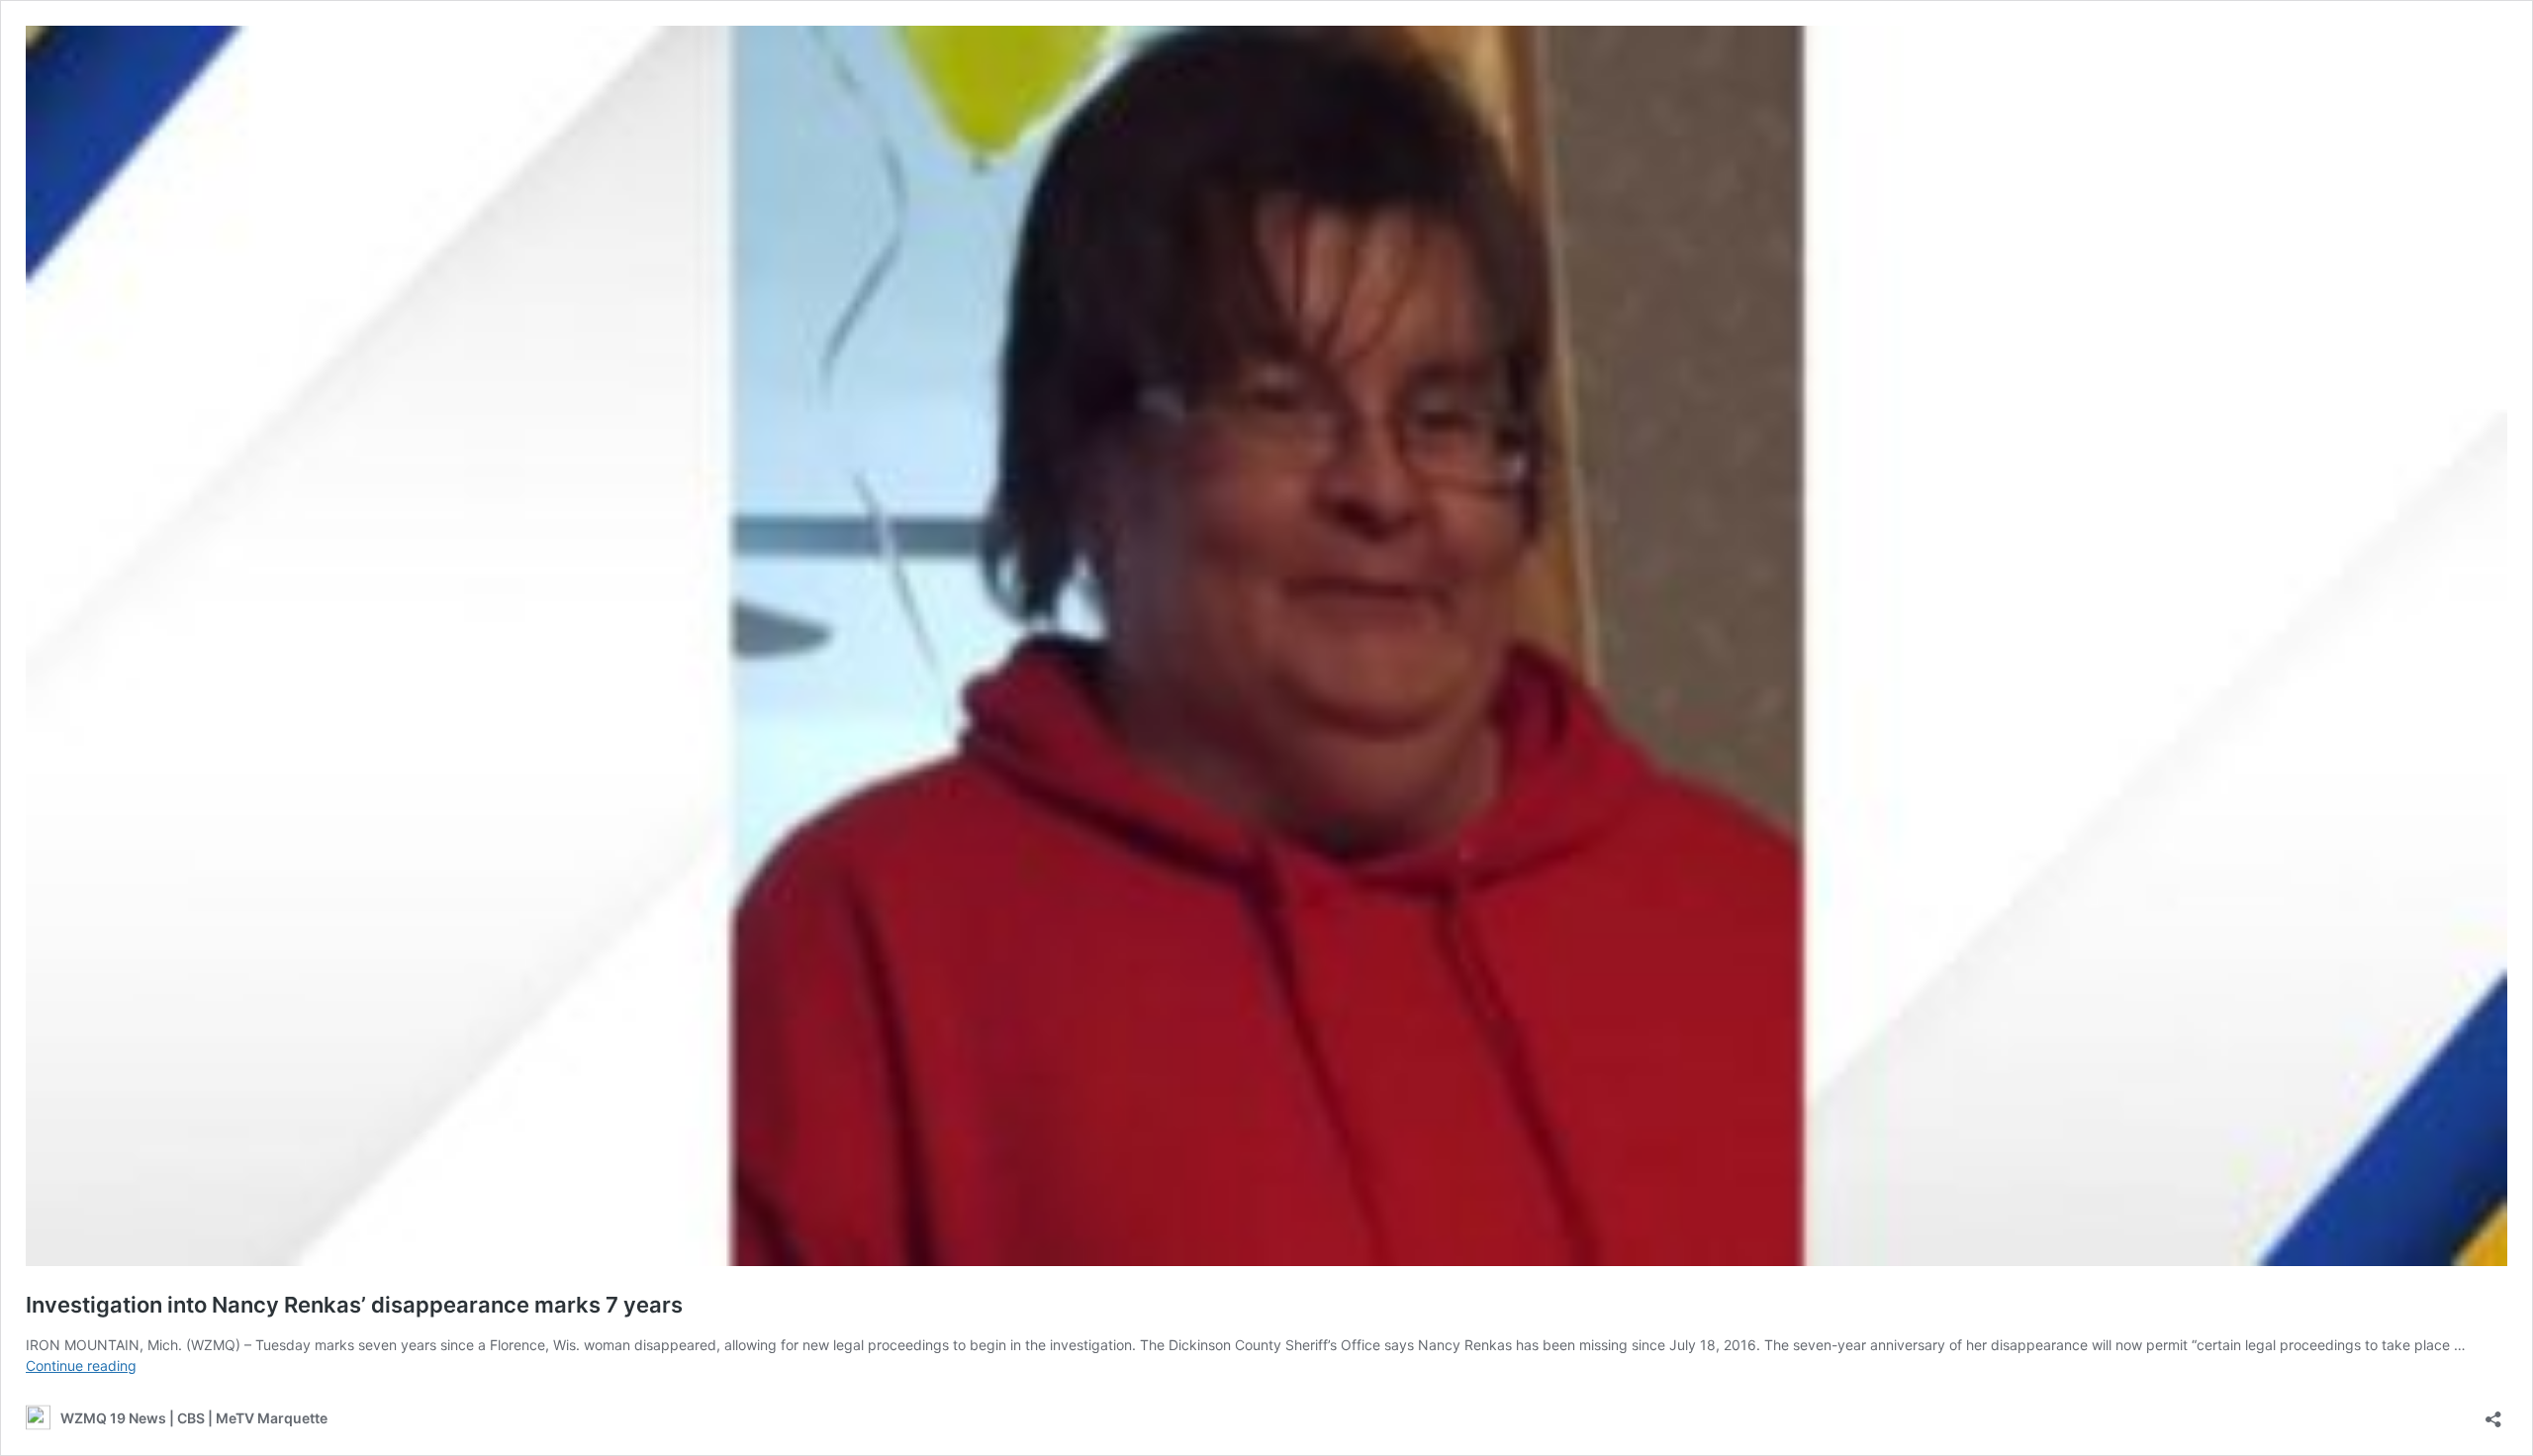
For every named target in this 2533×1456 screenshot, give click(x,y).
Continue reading (81, 1365)
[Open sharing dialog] (2493, 1413)
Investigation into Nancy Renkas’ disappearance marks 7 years (354, 1305)
